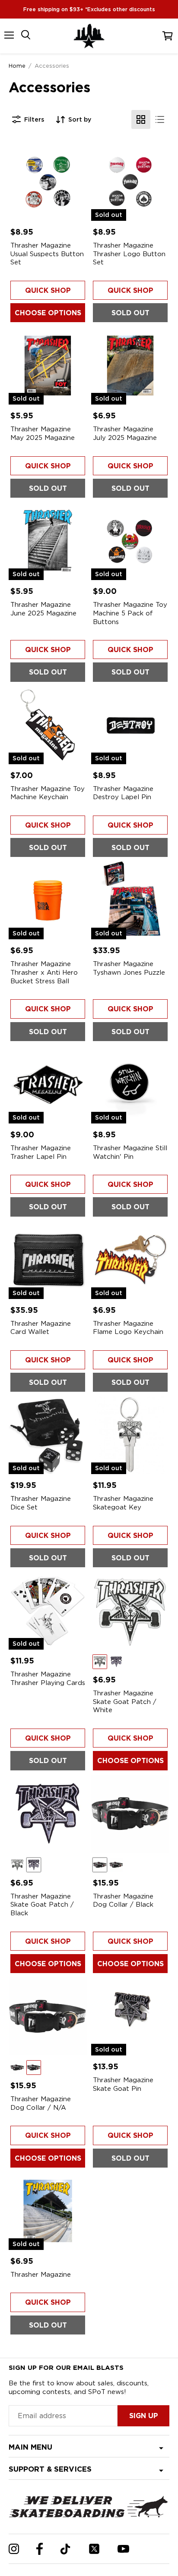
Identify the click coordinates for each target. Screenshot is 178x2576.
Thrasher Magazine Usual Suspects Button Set (47, 254)
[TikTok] (65, 2549)
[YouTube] (123, 2549)
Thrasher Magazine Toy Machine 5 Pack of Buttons (130, 613)
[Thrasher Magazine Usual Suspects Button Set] (48, 182)
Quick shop (48, 290)
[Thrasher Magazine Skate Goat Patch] (130, 1611)
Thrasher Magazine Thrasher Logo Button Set (129, 254)
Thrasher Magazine (41, 2275)
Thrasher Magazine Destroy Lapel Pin (123, 793)
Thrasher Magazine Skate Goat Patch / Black (42, 1905)
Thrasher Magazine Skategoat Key (123, 1503)
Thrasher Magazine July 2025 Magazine (125, 433)
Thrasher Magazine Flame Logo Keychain (128, 1328)
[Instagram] (14, 2549)
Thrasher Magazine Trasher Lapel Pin (41, 1152)
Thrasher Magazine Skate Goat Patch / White (125, 1702)
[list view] (160, 119)
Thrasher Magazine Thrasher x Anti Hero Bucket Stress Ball (44, 972)
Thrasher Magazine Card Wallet (41, 1328)
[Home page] (89, 36)
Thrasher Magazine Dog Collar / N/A (41, 2103)
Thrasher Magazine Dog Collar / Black (123, 1901)
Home (17, 66)
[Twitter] (94, 2549)
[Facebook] (40, 2549)
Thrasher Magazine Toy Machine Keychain (48, 793)
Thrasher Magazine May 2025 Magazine (43, 433)
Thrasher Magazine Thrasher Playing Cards (48, 1679)
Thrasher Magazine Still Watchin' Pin (130, 1152)
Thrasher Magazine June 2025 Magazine (43, 609)
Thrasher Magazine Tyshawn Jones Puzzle (129, 968)
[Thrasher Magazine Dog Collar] (130, 1814)
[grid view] (141, 119)
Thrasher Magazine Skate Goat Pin (123, 2084)
